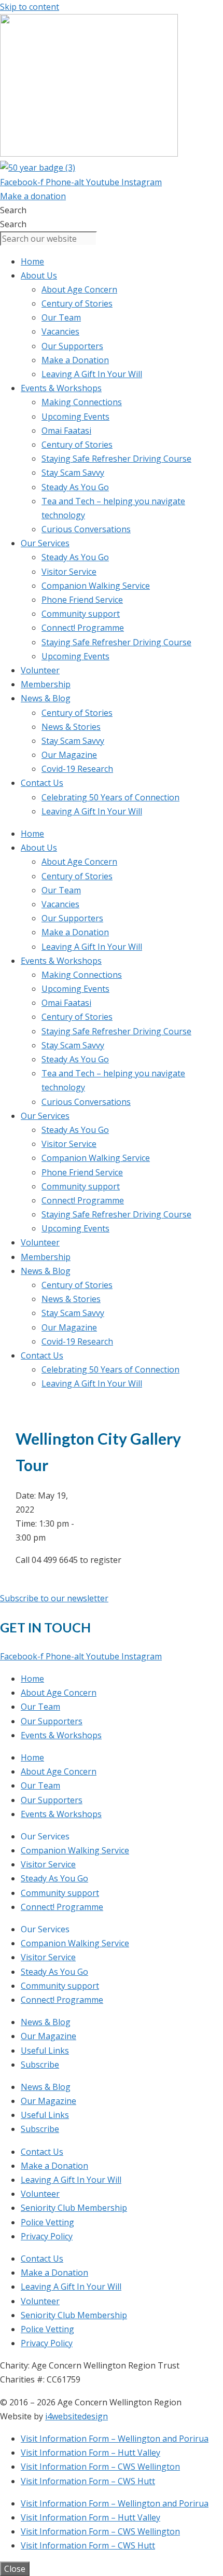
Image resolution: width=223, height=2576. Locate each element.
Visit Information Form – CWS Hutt (88, 2481)
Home (32, 261)
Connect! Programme (83, 628)
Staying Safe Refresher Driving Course (116, 459)
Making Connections (82, 402)
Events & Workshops (61, 388)
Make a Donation (75, 360)
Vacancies (60, 331)
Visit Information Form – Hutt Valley (90, 2453)
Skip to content (30, 7)
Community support (81, 614)
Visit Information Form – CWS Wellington (100, 2467)
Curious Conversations (86, 529)
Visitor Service (69, 572)
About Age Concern (79, 289)
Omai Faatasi (66, 431)
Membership (46, 684)
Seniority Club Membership (74, 2208)
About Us (39, 275)
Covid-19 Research (77, 769)
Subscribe (40, 2065)
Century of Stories (77, 303)
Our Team (61, 317)
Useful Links (45, 2051)
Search (13, 210)
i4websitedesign (76, 2416)
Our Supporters (72, 346)
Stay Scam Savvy (73, 473)
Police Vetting (47, 2222)
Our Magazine (69, 755)
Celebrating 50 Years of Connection (110, 797)
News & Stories (71, 727)
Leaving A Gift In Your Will (92, 374)
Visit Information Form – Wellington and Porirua (115, 2439)
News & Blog (46, 698)
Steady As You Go (75, 487)
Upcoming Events (75, 417)
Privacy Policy (47, 2236)
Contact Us (42, 783)
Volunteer (40, 670)
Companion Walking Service (96, 586)
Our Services (45, 543)
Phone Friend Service (82, 600)
